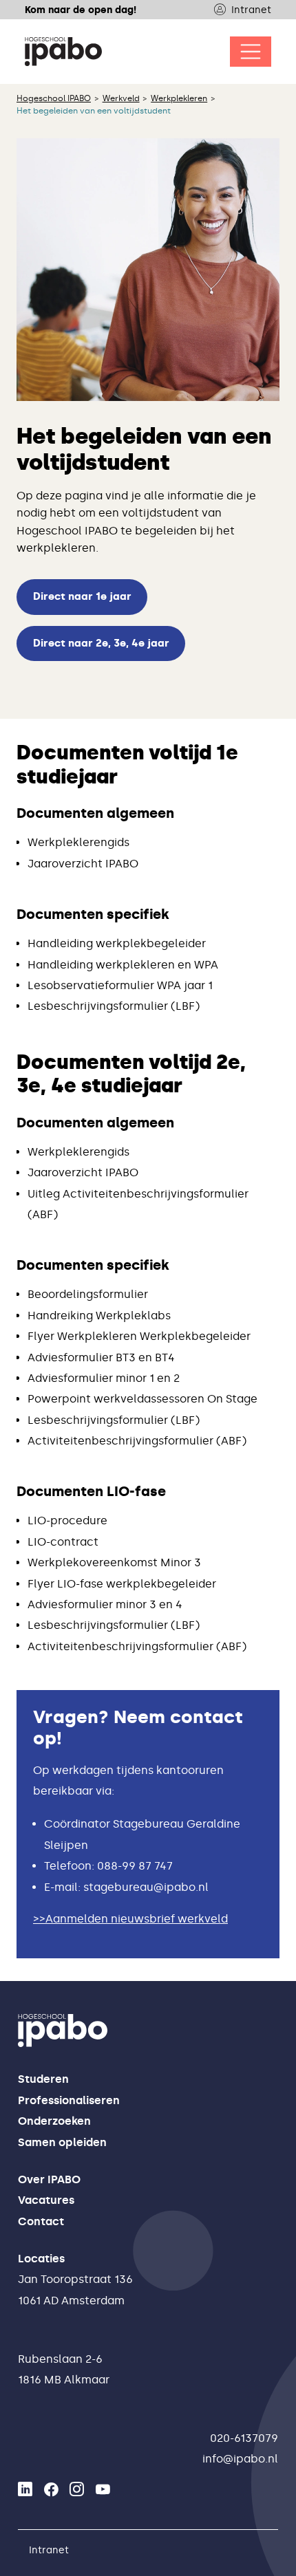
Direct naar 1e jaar (82, 596)
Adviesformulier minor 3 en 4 (105, 1604)
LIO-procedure (67, 1520)
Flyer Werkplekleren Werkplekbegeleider (139, 1336)
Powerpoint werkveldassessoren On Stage (142, 1399)
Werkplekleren (179, 98)
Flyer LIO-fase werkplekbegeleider (122, 1584)
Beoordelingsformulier (88, 1294)
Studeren (43, 2079)
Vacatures (46, 2200)
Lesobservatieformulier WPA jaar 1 (120, 985)
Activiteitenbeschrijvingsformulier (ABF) (137, 1441)
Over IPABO (49, 2179)
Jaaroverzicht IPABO (83, 864)
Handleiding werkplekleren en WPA (123, 965)
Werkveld (121, 98)
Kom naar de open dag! (81, 10)
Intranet (251, 10)
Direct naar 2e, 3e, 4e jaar (101, 643)
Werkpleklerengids (78, 842)
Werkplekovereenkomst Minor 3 (114, 1562)
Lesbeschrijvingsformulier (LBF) (114, 1006)
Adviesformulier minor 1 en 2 (104, 1378)
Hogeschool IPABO (54, 98)
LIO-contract (63, 1542)
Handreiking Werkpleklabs (99, 1316)
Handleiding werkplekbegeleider (117, 943)
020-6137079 (244, 2438)
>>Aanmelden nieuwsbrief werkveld (130, 1919)
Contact (41, 2221)
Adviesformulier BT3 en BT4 (101, 1357)
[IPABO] (63, 52)
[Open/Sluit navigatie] (251, 52)
